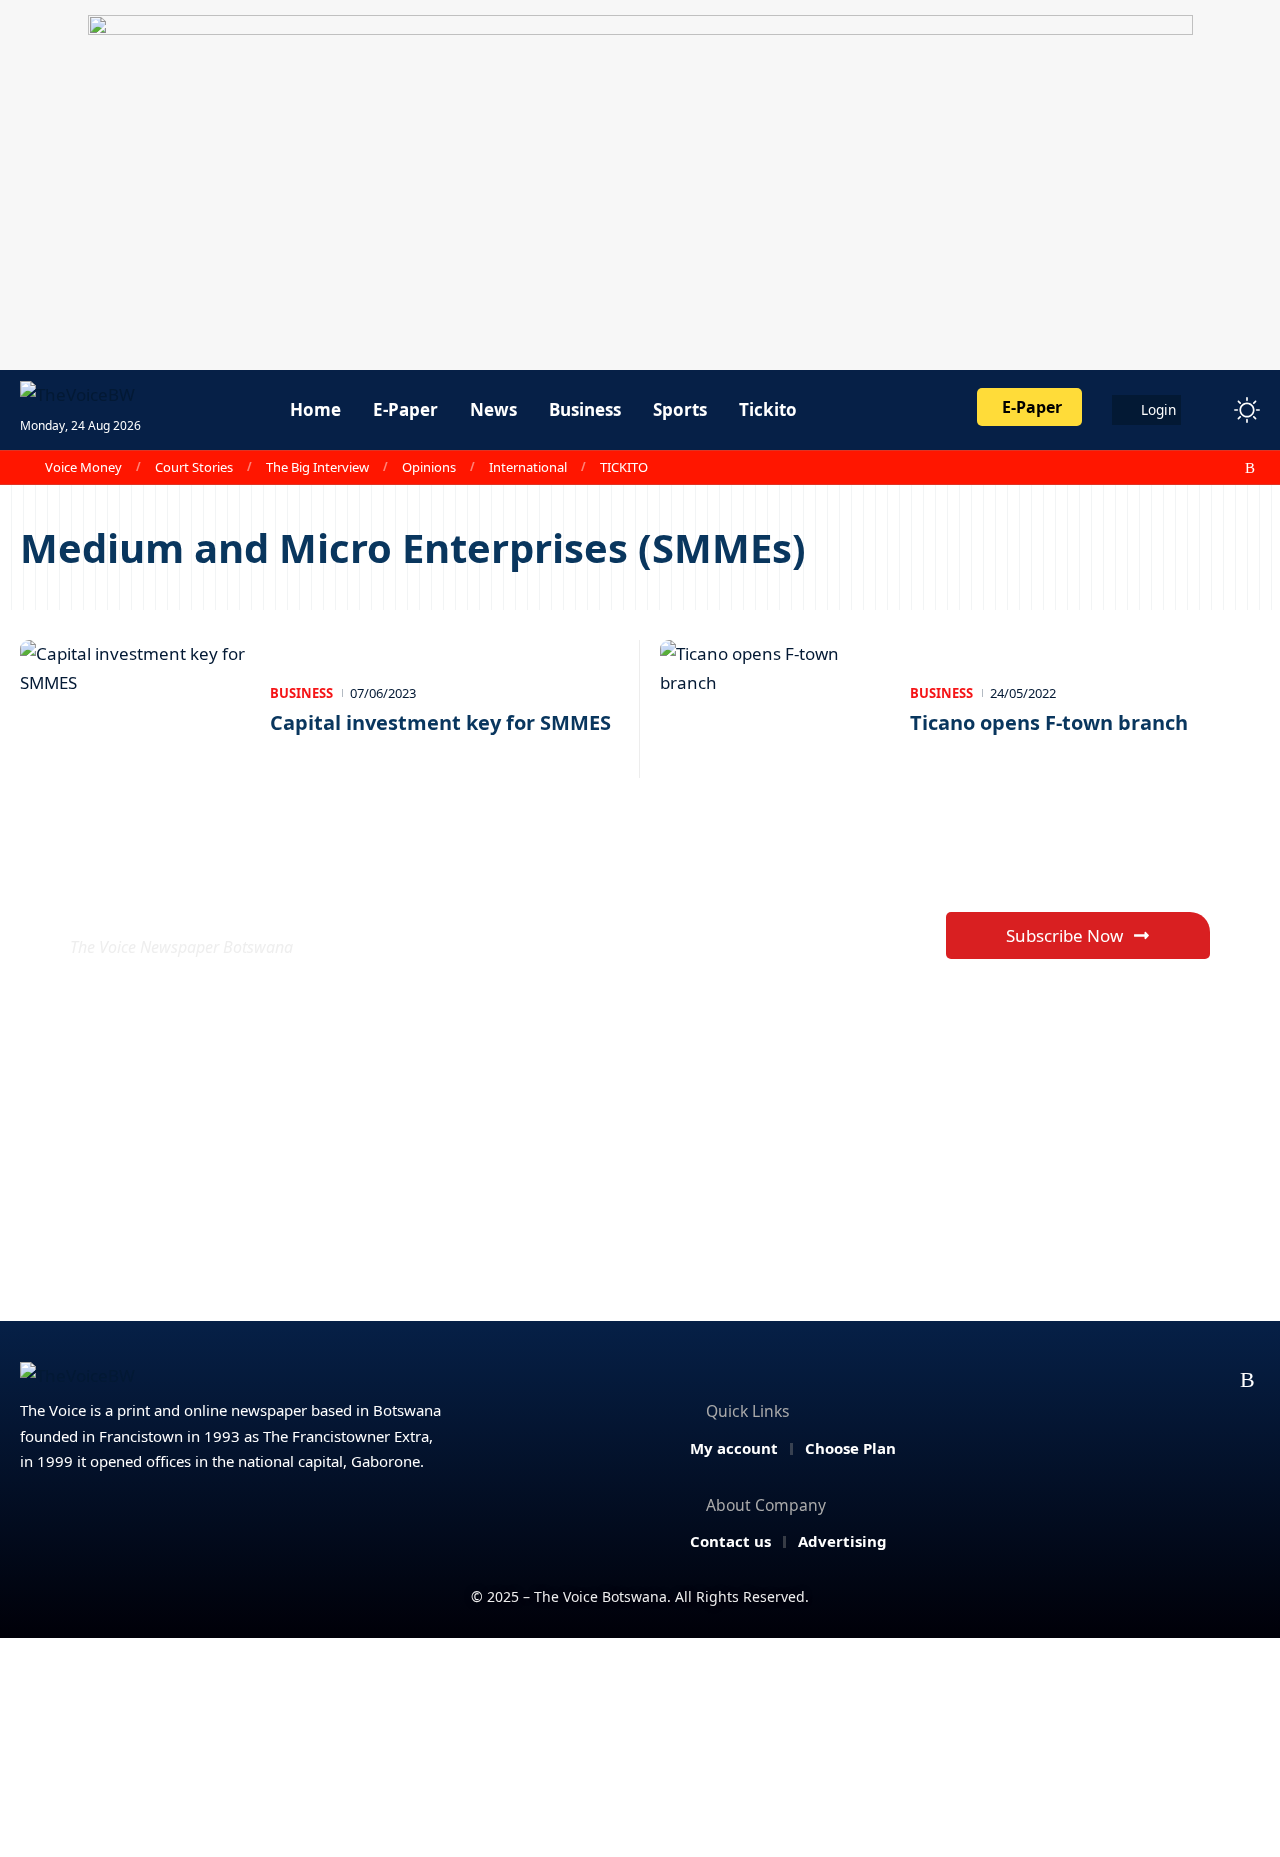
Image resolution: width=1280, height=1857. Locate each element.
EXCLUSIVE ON (218, 898)
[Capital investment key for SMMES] (135, 709)
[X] (1163, 468)
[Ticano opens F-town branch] (775, 709)
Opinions (429, 467)
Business (301, 693)
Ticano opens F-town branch (1049, 722)
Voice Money (83, 467)
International (528, 467)
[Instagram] (1207, 468)
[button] (1210, 410)
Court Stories (194, 467)
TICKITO (624, 467)
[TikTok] (1229, 468)
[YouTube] (1185, 468)
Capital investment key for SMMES (440, 722)
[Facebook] (1141, 468)
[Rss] (1250, 468)
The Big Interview (317, 467)
